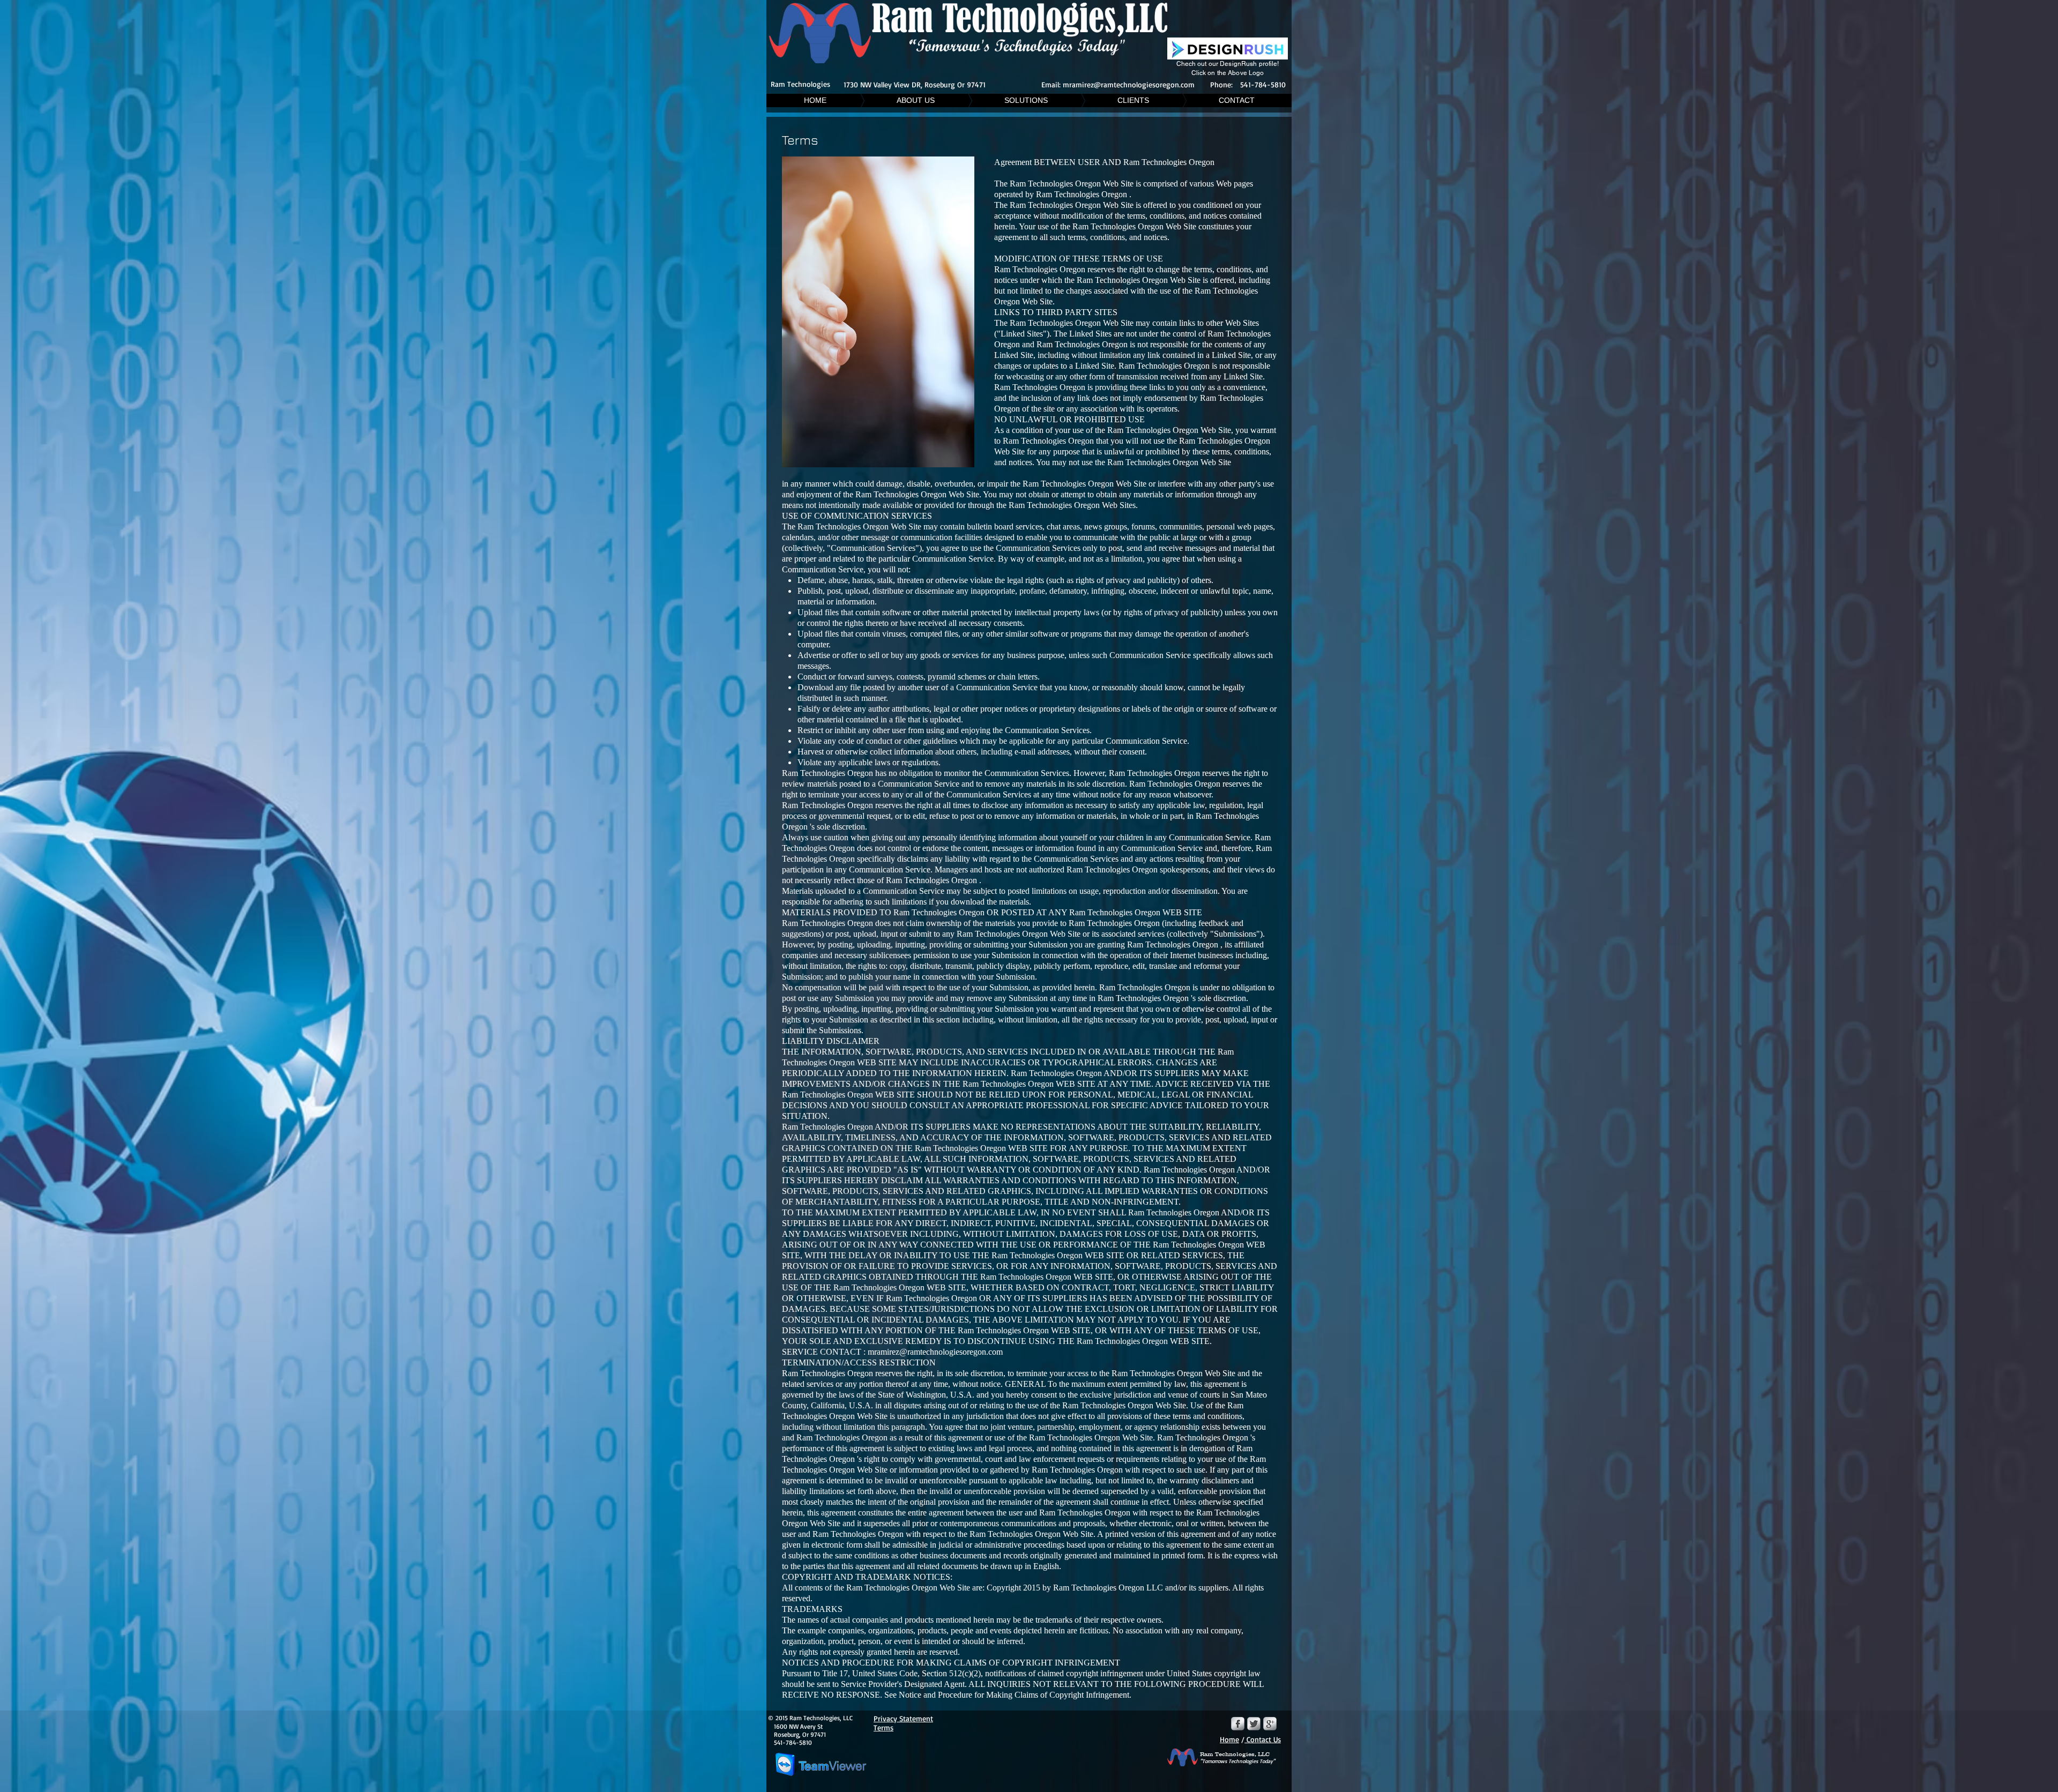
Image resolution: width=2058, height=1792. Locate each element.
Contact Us (1263, 1739)
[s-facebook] (1238, 1724)
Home (1229, 1739)
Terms (883, 1727)
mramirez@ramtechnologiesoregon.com (1129, 84)
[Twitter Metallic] (1254, 1724)
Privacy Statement (903, 1718)
